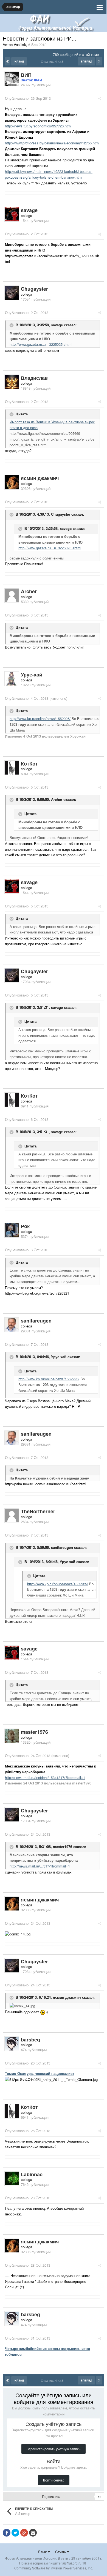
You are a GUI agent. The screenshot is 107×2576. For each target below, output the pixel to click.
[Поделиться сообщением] (100, 98)
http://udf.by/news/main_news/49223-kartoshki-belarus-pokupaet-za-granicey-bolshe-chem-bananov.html (49, 174)
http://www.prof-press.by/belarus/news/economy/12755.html (52, 143)
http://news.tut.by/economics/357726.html (38, 126)
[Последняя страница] (99, 61)
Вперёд (86, 61)
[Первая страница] (8, 61)
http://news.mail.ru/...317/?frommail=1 (40, 1866)
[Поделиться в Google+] (24, 2533)
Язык (43, 2552)
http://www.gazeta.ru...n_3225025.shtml (41, 344)
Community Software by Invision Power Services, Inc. (54, 2568)
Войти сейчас (54, 2480)
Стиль (61, 2552)
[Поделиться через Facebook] (7, 2533)
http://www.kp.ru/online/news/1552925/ (40, 719)
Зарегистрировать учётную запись (54, 2449)
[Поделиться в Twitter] (15, 2533)
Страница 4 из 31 (54, 61)
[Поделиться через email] (33, 2533)
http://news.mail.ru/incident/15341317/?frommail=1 (45, 1777)
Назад (19, 61)
